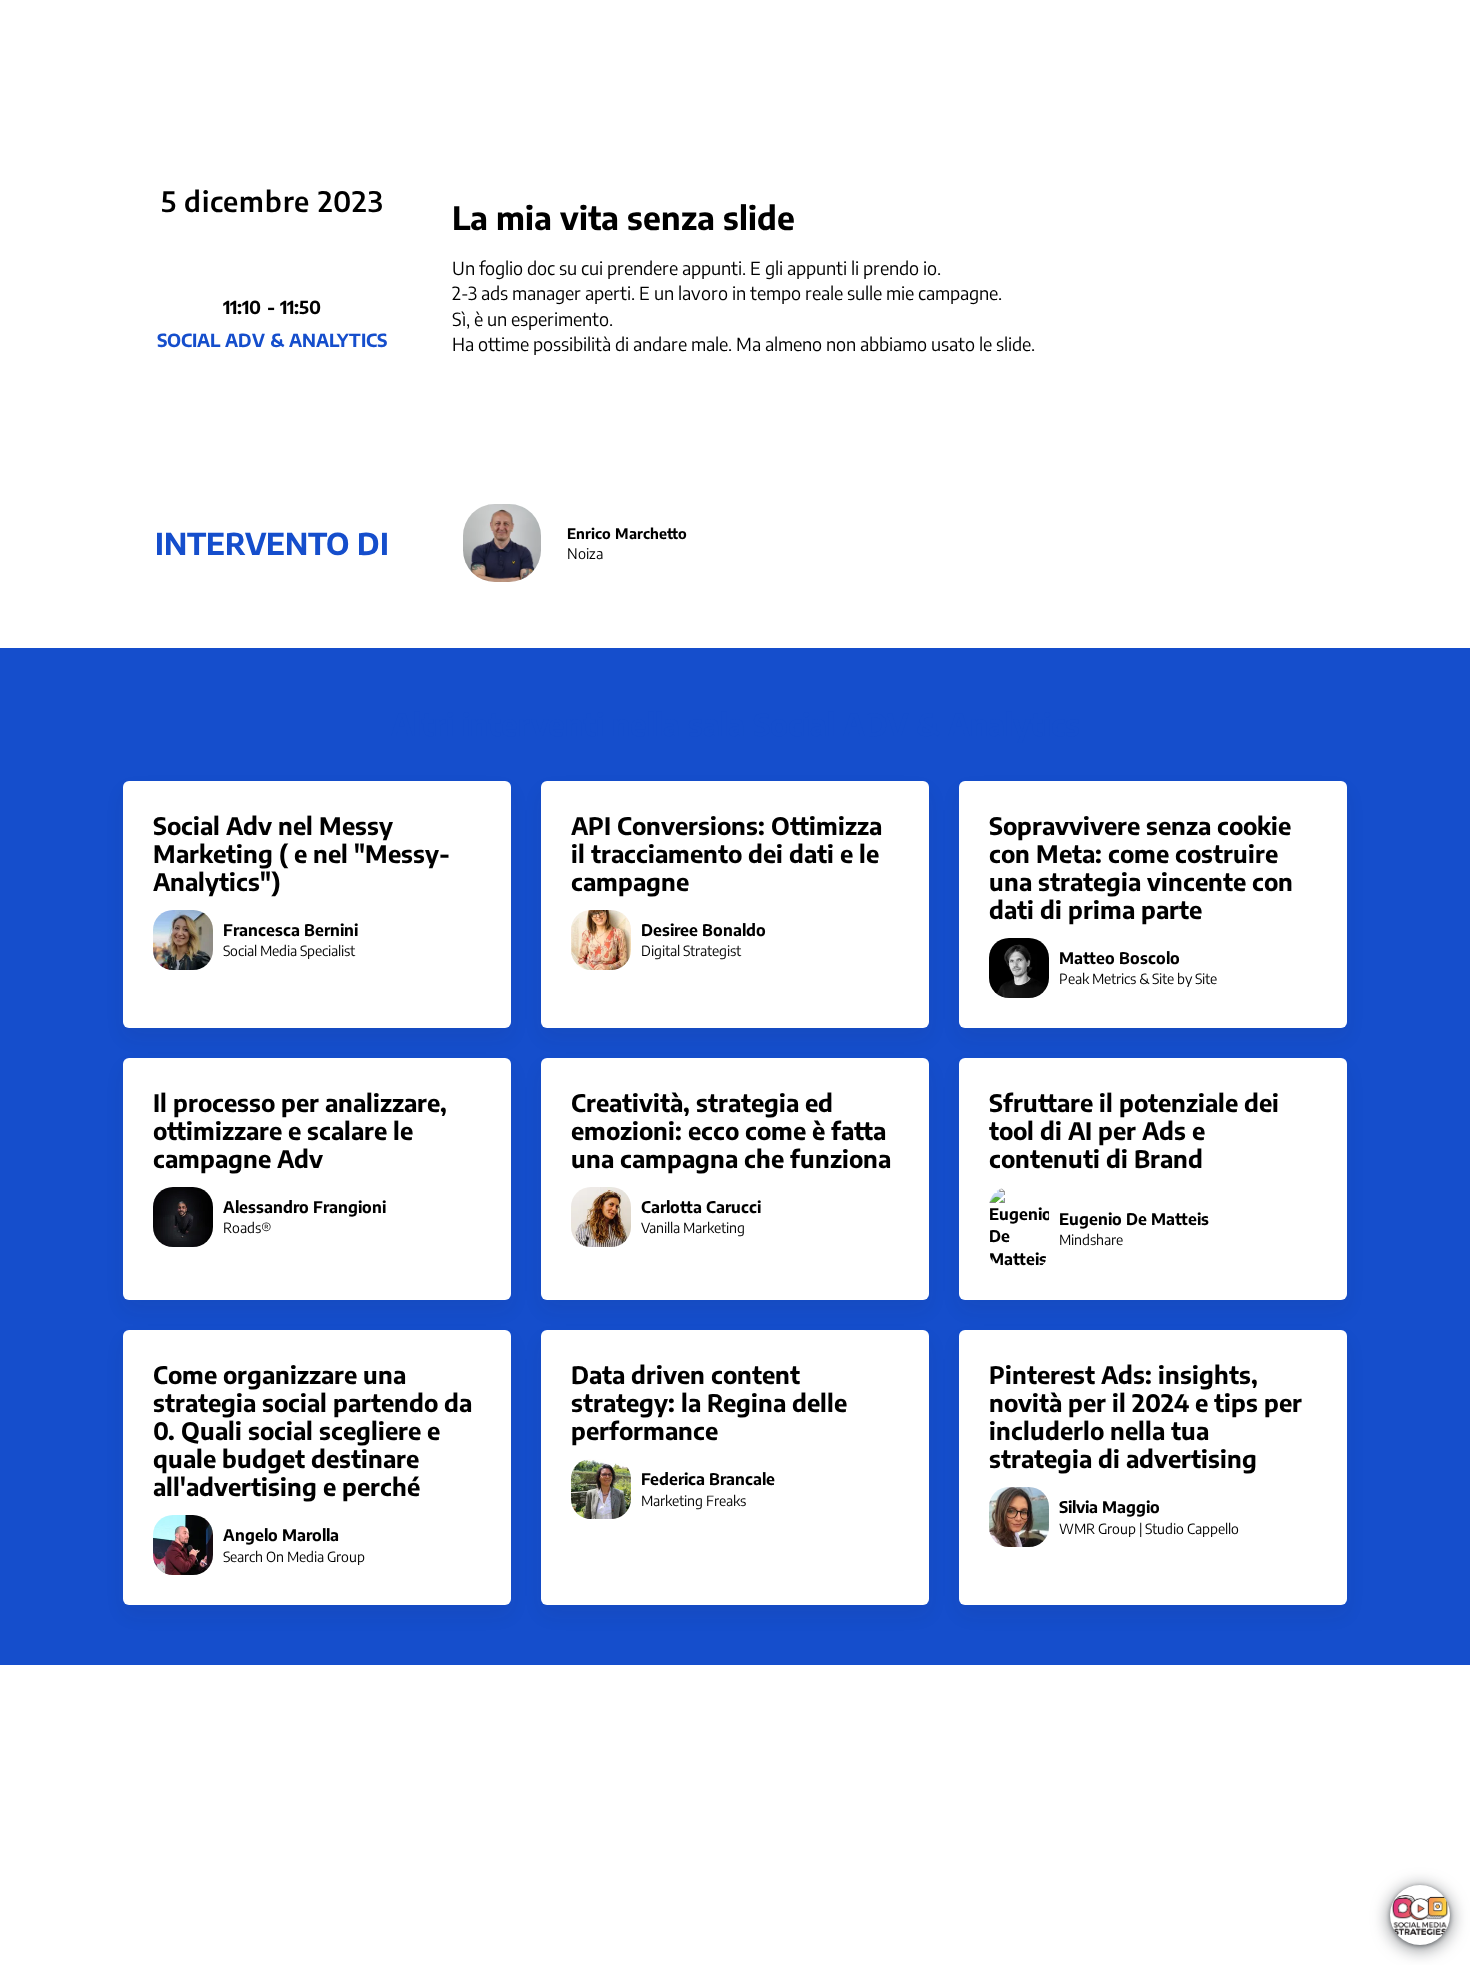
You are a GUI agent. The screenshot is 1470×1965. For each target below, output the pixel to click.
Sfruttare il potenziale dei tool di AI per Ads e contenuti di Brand (1134, 1130)
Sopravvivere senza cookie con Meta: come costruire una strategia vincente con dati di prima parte (1141, 867)
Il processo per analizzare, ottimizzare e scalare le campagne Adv (300, 1130)
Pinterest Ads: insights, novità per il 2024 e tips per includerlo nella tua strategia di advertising (1145, 1416)
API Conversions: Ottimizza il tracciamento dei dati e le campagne (726, 853)
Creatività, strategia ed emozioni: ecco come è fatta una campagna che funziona (731, 1130)
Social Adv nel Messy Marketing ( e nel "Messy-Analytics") (301, 853)
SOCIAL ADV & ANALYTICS (272, 339)
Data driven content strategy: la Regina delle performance (709, 1402)
